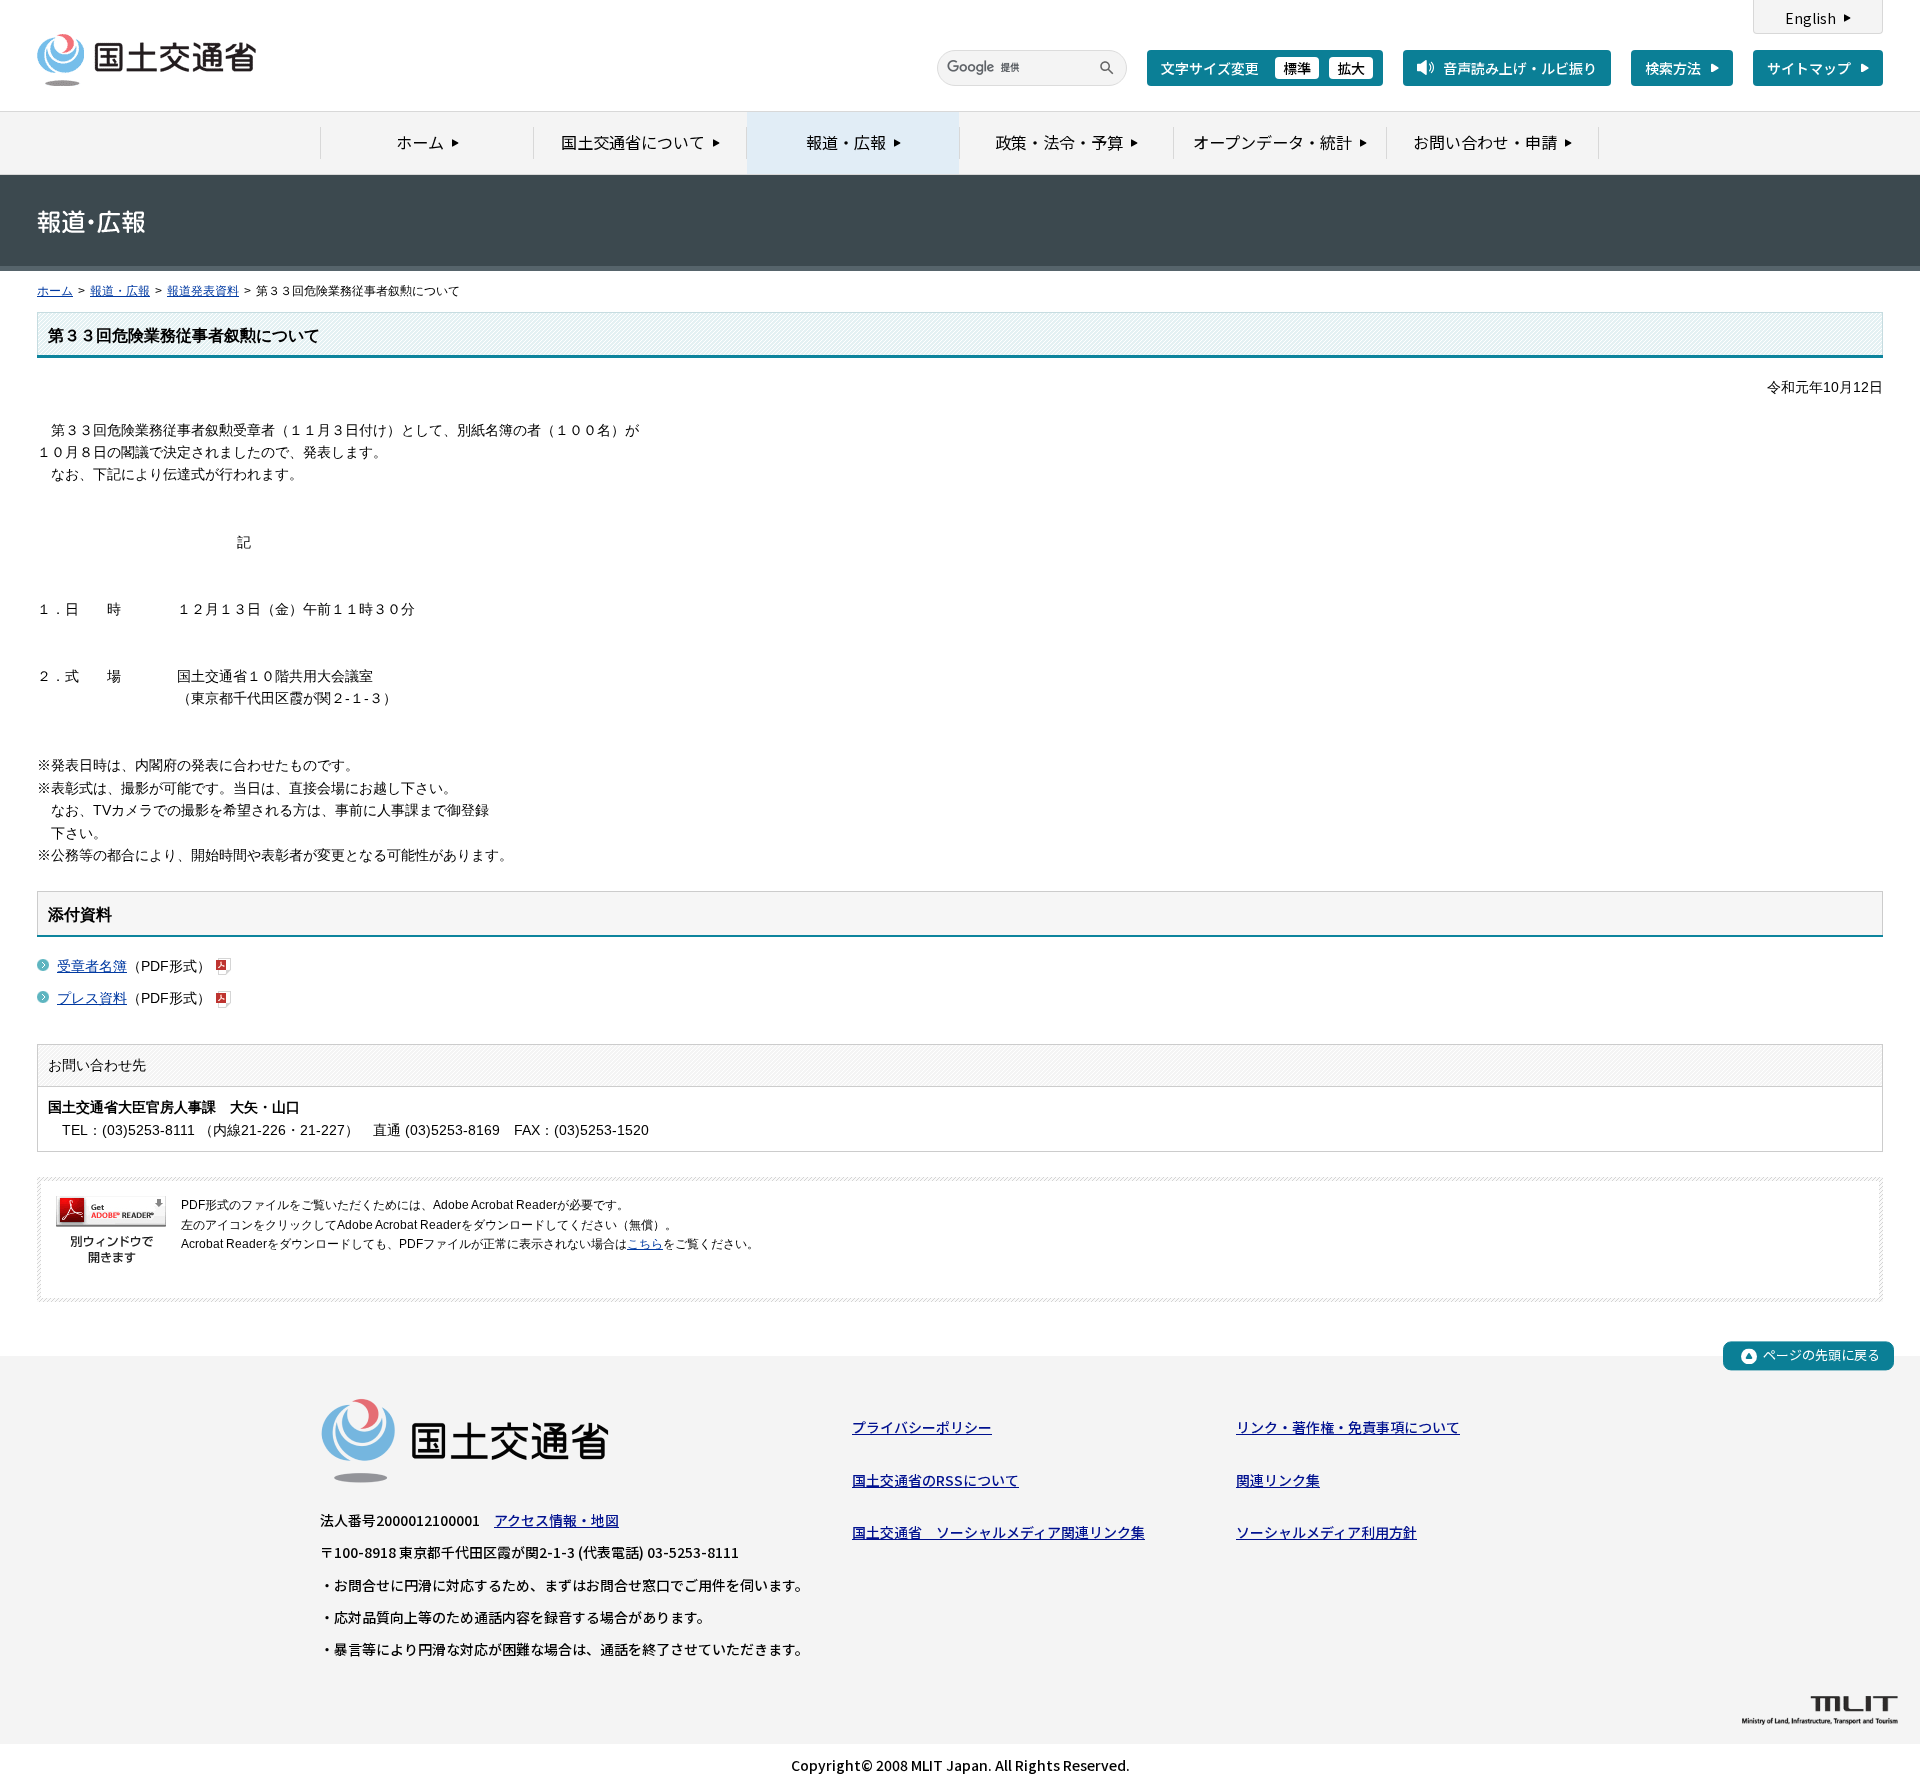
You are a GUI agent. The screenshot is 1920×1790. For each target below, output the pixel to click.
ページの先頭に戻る (1821, 1355)
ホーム (55, 291)
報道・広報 (120, 291)
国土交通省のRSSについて (935, 1480)
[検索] (1107, 68)
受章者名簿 (92, 966)
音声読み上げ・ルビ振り (1520, 68)
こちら (645, 1244)
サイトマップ (1809, 68)
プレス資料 (92, 998)
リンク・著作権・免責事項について (1348, 1427)
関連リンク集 (1278, 1480)
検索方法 (1673, 68)
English (1810, 18)
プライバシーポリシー (922, 1427)
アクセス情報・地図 (556, 1520)
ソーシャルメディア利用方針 (1326, 1532)
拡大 (1351, 68)
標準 (1297, 68)
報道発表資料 (203, 291)
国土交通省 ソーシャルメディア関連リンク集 (998, 1532)
